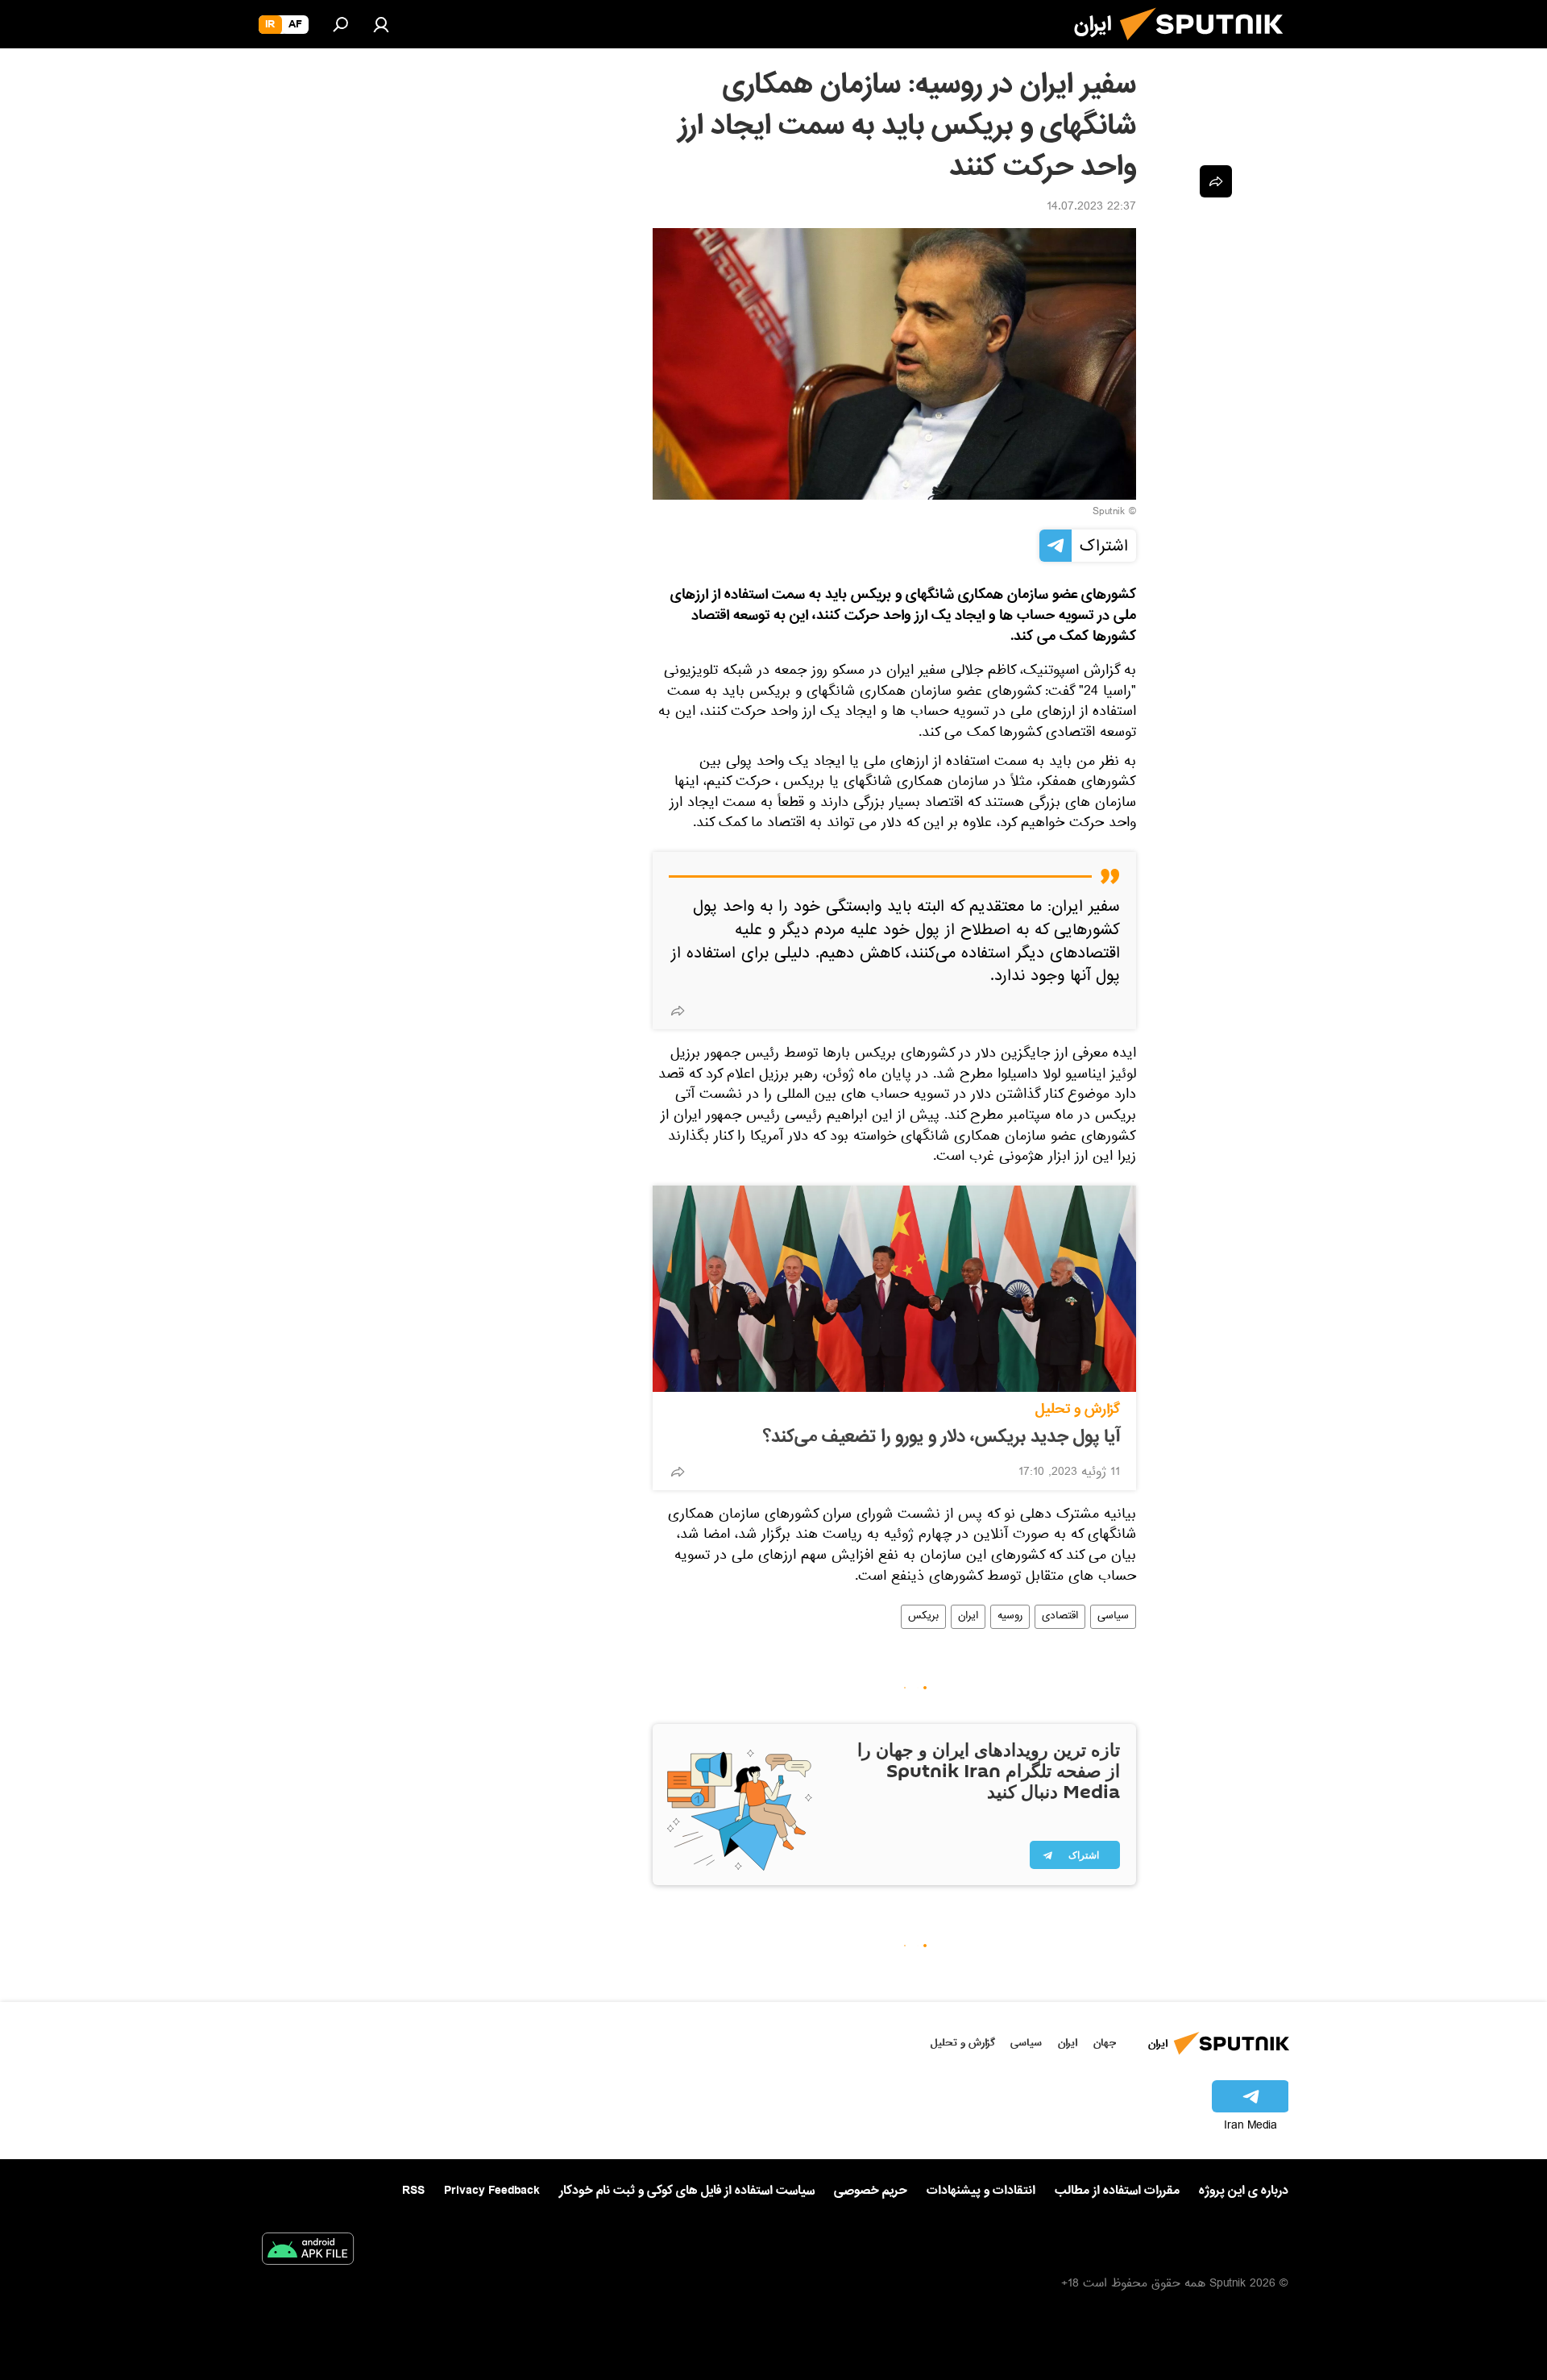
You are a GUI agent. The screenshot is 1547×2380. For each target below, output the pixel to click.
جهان (1105, 2043)
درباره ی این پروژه (1244, 2191)
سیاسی (1113, 1617)
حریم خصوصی (871, 2191)
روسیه (1010, 1617)
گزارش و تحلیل (1078, 1409)
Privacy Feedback (492, 2191)
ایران (968, 1617)
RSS (413, 2191)
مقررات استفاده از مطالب (1117, 2191)
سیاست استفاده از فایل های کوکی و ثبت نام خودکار (687, 2191)
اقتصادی (1060, 1617)
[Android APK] (308, 2252)
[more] (678, 1011)
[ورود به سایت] (381, 24)
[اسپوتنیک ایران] (1208, 47)
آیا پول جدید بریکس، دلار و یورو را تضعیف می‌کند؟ (941, 1437)
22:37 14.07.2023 (1091, 208)
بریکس (923, 1617)
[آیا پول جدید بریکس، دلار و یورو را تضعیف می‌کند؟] (894, 1289)
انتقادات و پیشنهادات (981, 2191)
